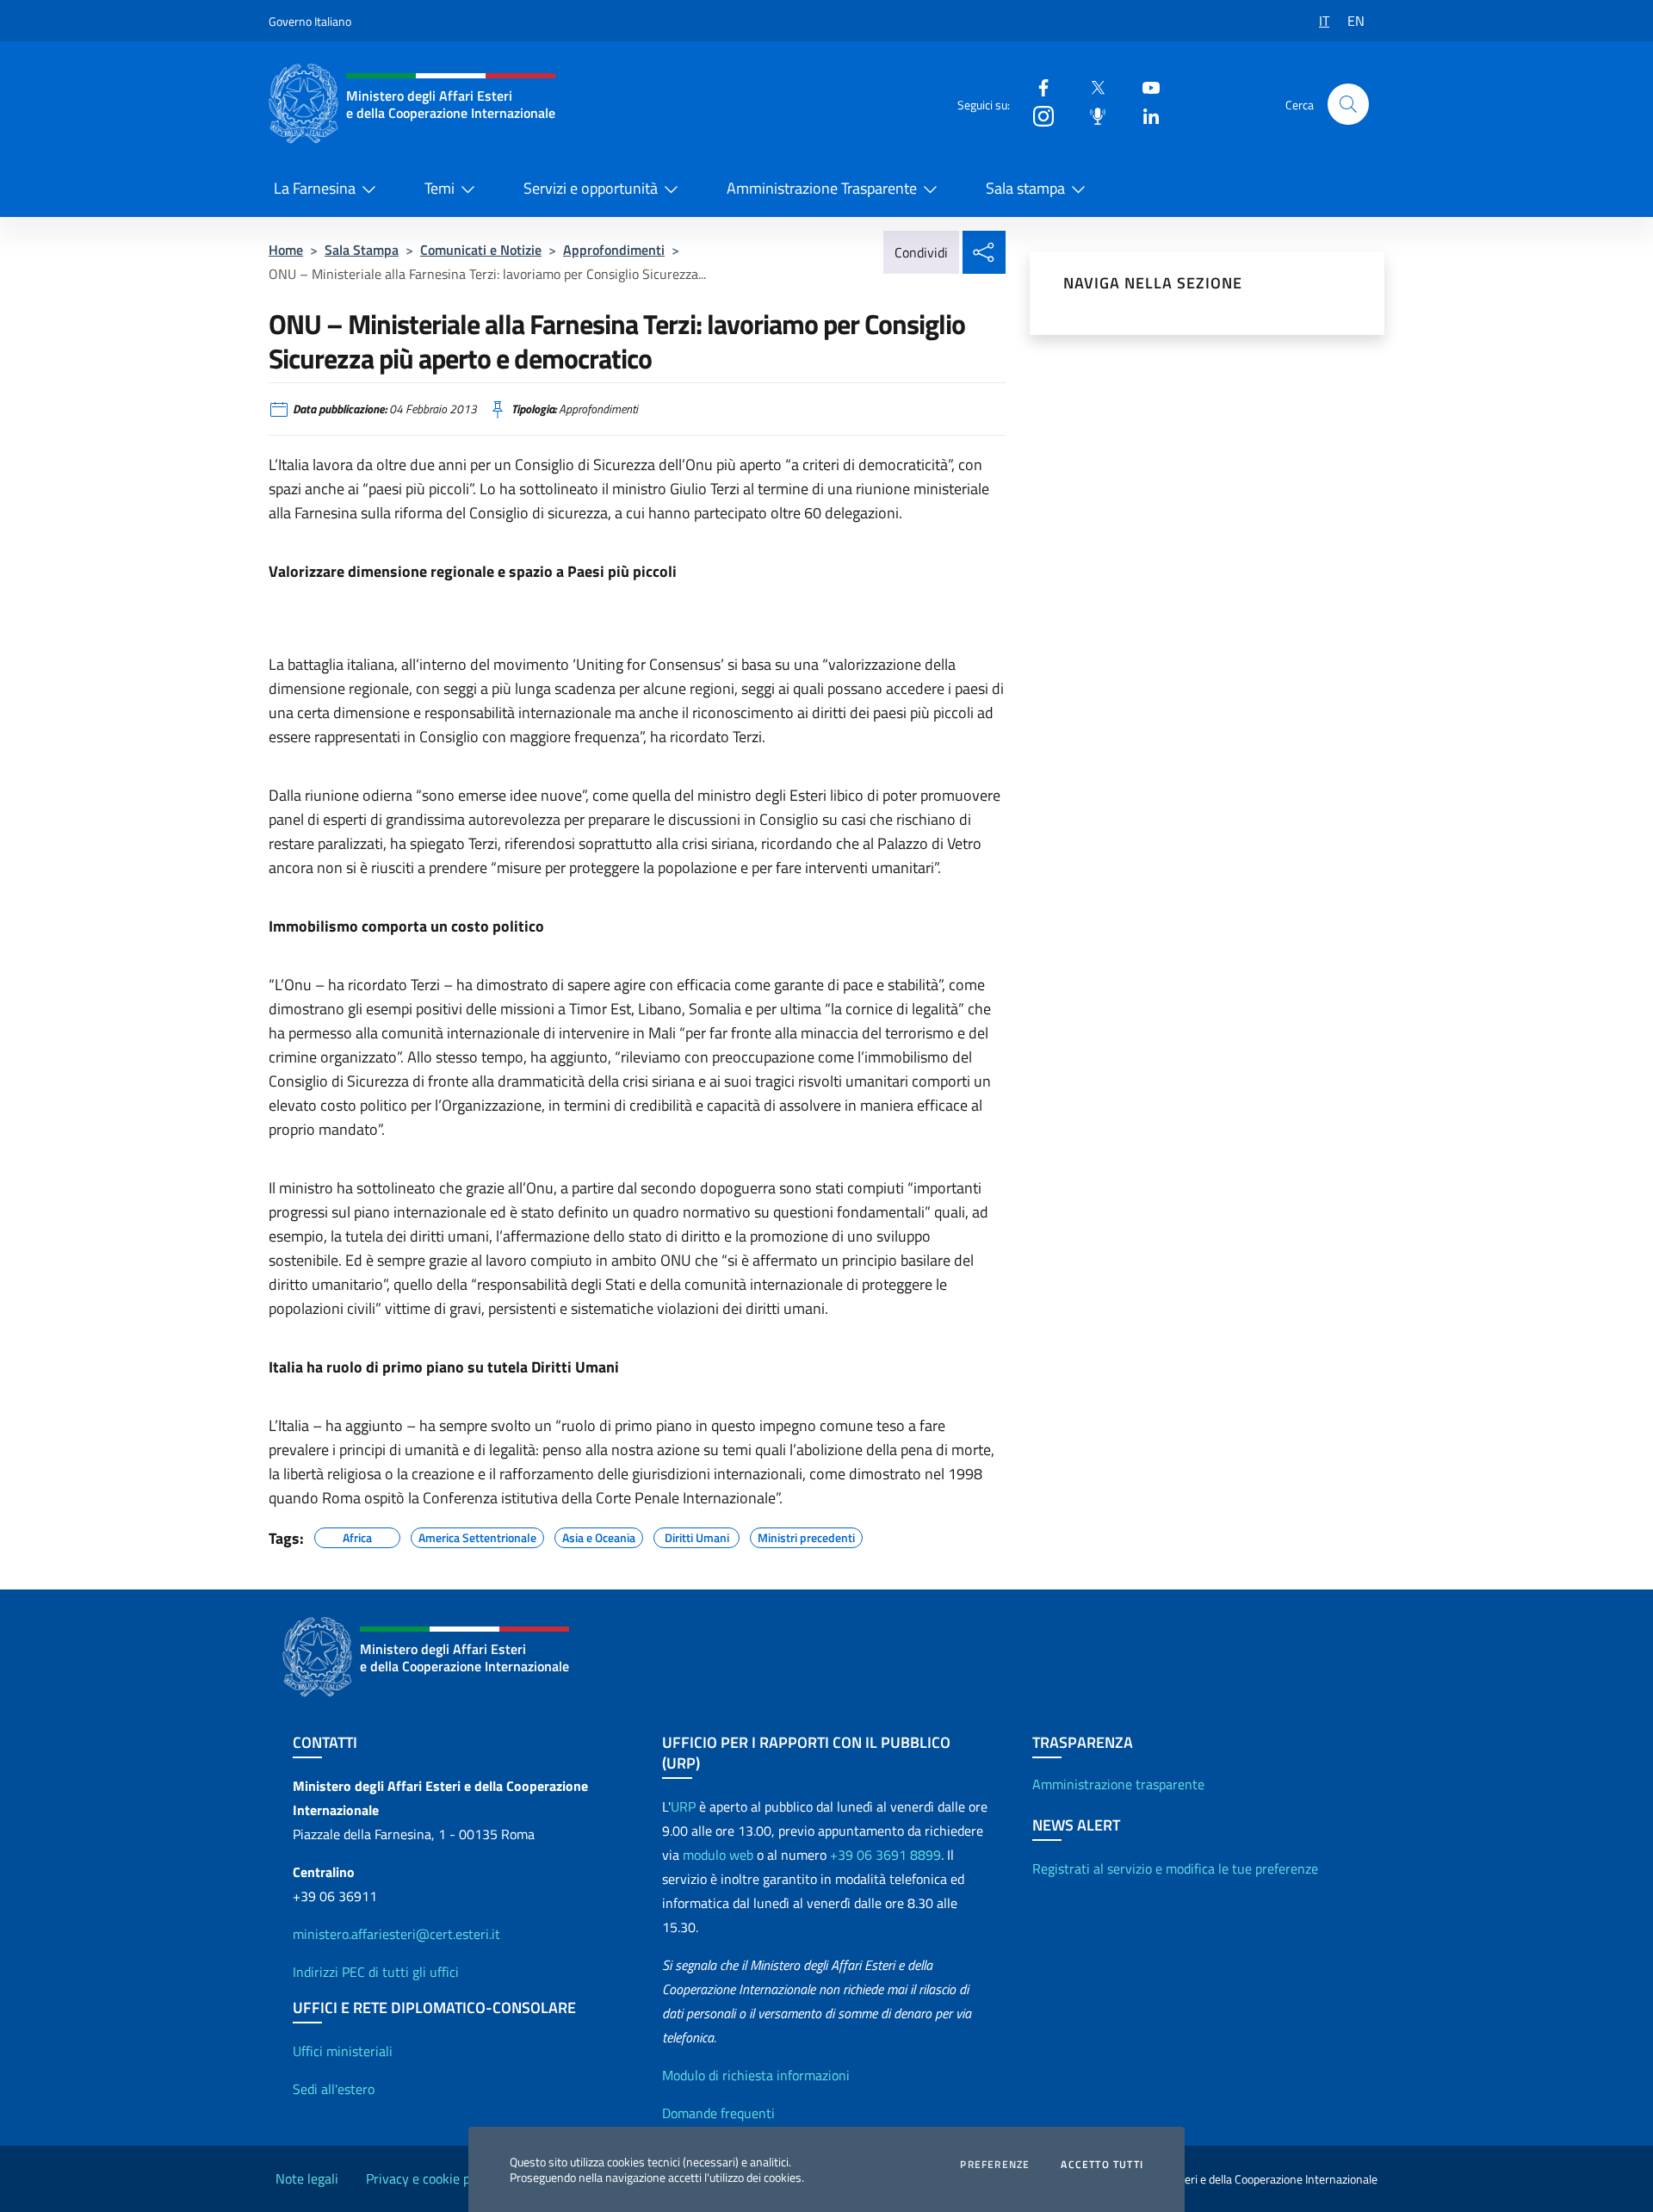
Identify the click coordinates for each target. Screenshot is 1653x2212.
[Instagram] (1037, 115)
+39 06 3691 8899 (885, 1855)
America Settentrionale (477, 1535)
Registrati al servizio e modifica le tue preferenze (1175, 1868)
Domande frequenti (718, 2113)
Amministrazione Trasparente (822, 188)
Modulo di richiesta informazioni (756, 2075)
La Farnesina (315, 188)
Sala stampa (1025, 188)
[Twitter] (1091, 87)
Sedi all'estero (334, 2089)
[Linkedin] (1144, 115)
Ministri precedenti (806, 1535)
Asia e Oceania (599, 1535)
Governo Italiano (310, 21)
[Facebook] (1037, 87)
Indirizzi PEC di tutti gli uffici (376, 1972)
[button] (1348, 104)
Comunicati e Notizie (481, 250)
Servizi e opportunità (591, 188)
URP (683, 1806)
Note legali (307, 2178)
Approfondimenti (614, 250)
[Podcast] (1091, 115)
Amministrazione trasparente (1118, 1784)
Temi (440, 188)
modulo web (718, 1855)
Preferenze (995, 2165)
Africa (357, 1535)
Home (286, 250)
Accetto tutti (1102, 2165)
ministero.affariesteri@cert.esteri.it (396, 1934)
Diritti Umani (697, 1535)
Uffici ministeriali (343, 2051)
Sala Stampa (362, 250)
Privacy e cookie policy (431, 2178)
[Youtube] (1144, 87)
